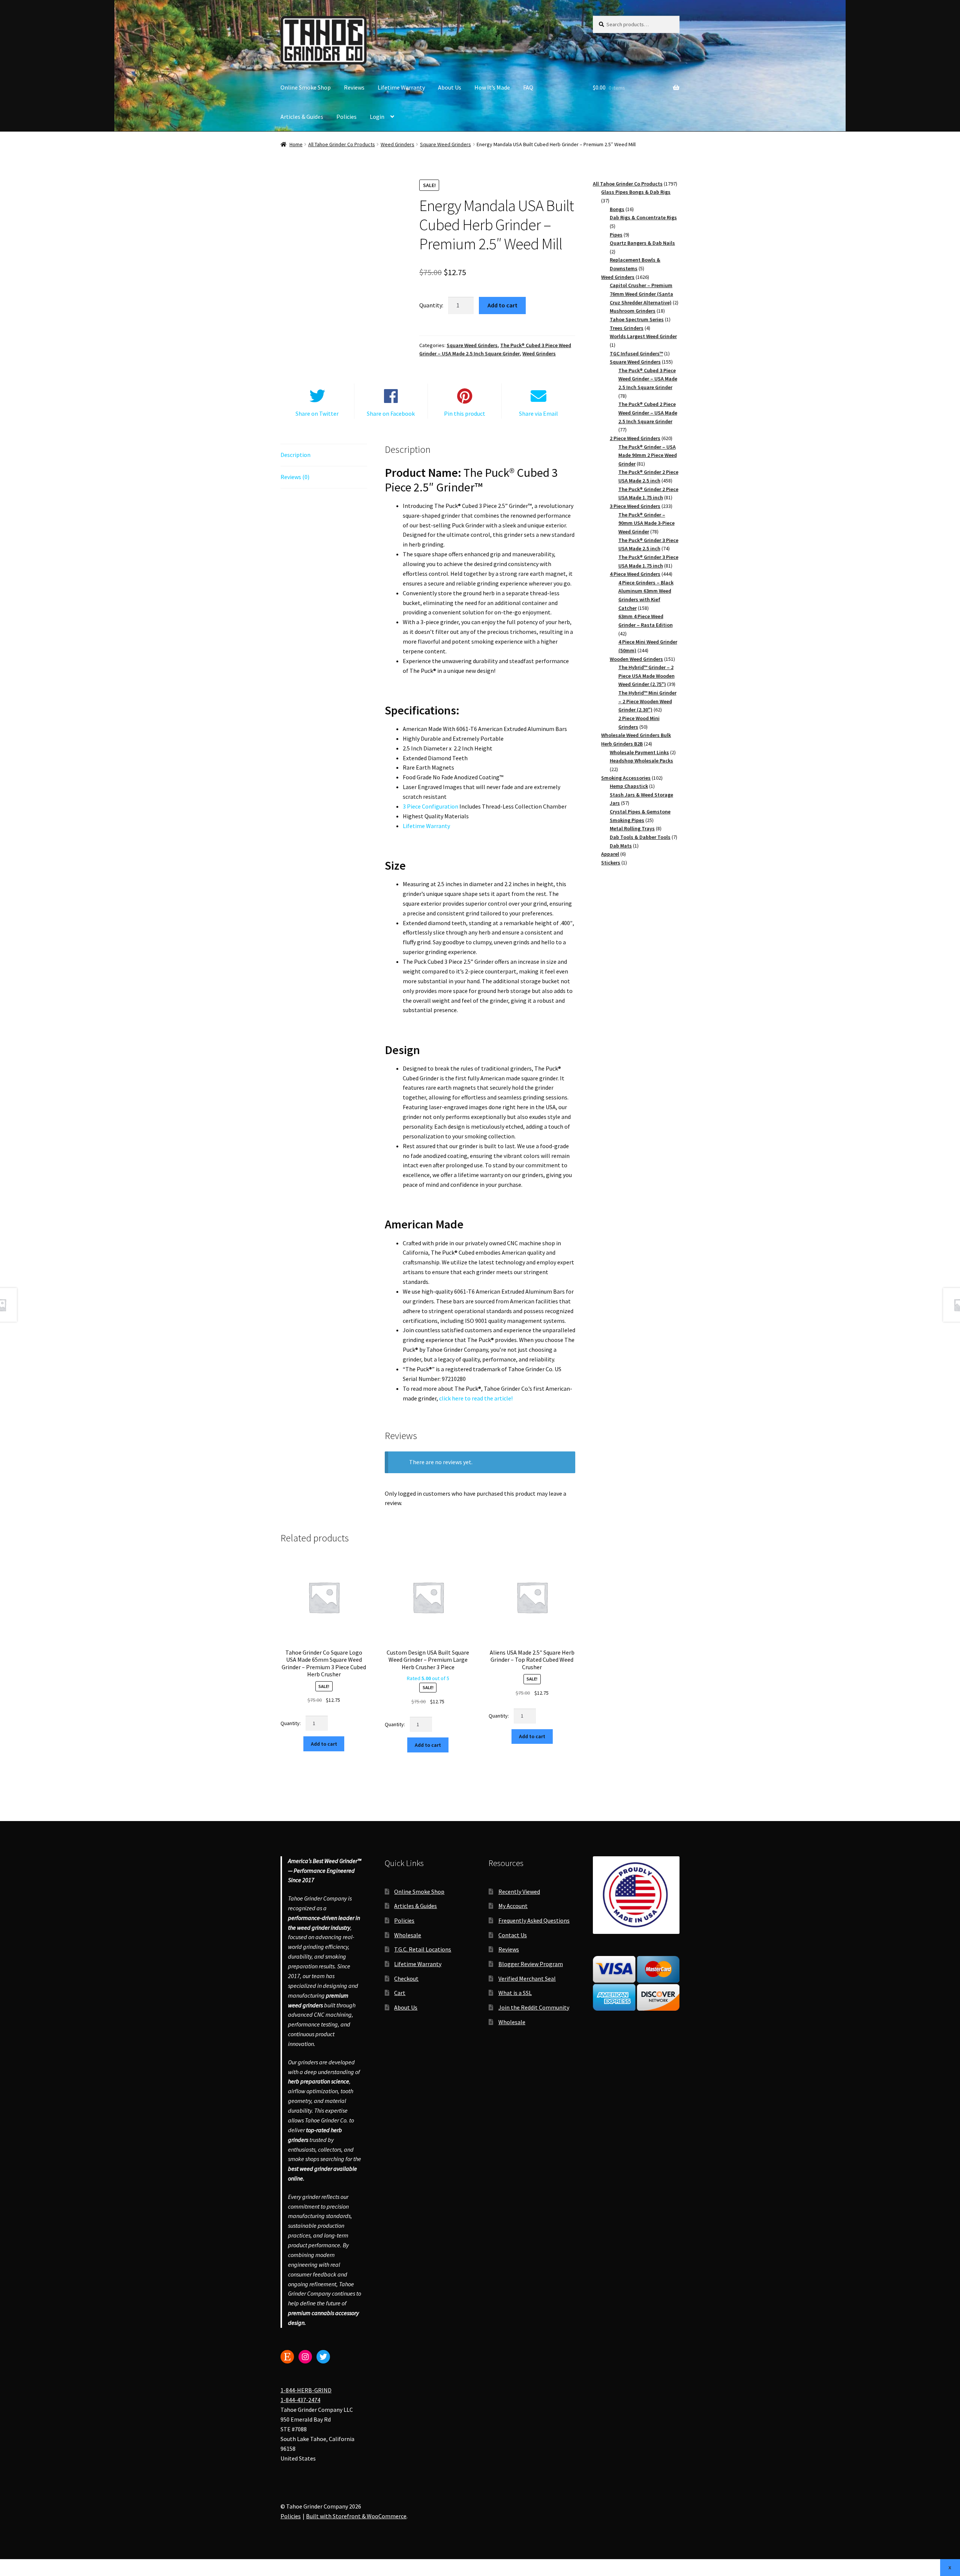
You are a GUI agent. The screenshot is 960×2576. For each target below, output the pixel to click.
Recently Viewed (519, 1892)
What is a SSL (515, 1993)
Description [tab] (295, 455)
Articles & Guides (302, 117)
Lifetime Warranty (401, 87)
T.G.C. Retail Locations (423, 1949)
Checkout (406, 1978)
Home (296, 144)
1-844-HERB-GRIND (306, 2390)
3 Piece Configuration (430, 806)
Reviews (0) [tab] (295, 477)
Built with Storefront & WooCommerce (356, 2516)
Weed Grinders (397, 144)
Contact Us (513, 1935)
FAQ (528, 87)
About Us (450, 87)
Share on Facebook (391, 413)
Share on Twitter (317, 413)
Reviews (354, 87)
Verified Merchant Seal (527, 1978)
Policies (346, 117)
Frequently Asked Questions (534, 1920)
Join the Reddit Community (534, 2007)
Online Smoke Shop (306, 87)
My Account (513, 1906)
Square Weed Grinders (445, 144)
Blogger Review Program (531, 1964)
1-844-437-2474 (300, 2400)
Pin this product (465, 413)
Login (377, 117)
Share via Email (538, 413)
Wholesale (408, 1935)
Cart (400, 1993)
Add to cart (502, 305)
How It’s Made (492, 87)
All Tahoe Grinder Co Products (342, 144)
